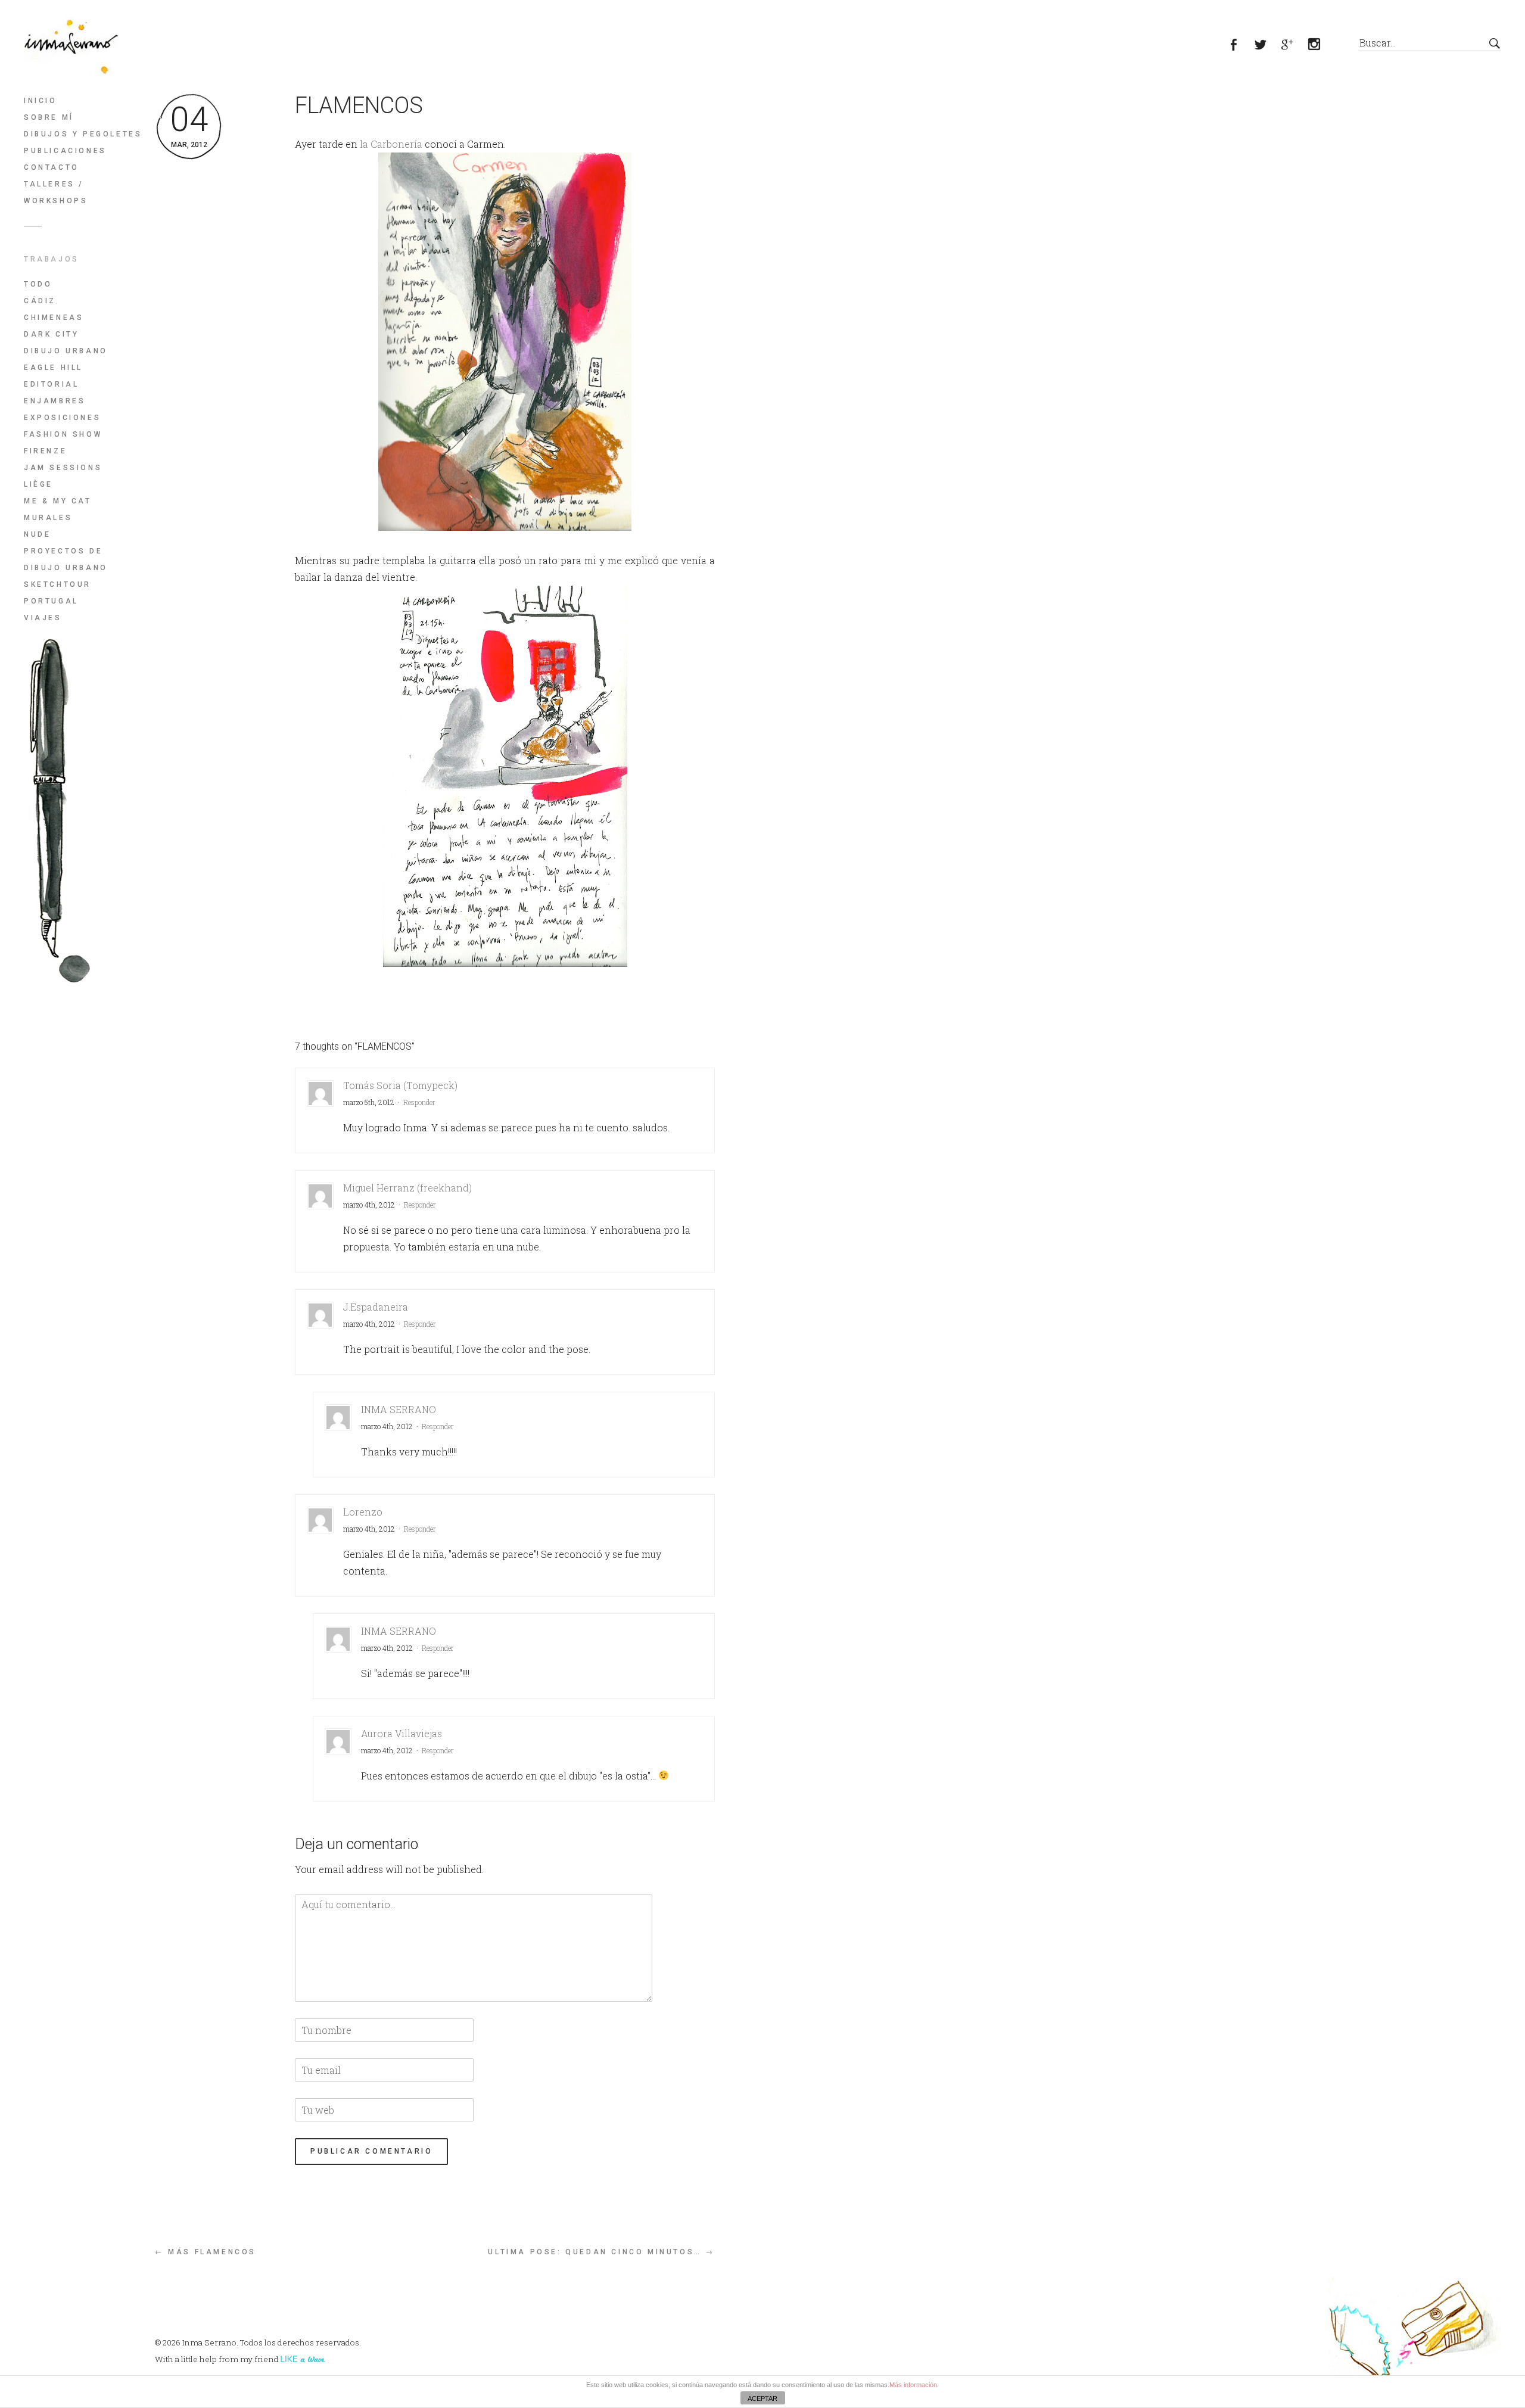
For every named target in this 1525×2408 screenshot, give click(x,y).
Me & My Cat (58, 501)
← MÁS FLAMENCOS (206, 2252)
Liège (38, 484)
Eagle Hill (53, 368)
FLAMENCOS (359, 105)
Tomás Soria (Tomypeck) (400, 1085)
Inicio (41, 101)
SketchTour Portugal (57, 593)
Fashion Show (63, 434)
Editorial (51, 384)
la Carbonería (391, 144)
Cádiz (40, 301)
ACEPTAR (762, 2398)
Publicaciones (65, 151)
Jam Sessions (63, 468)
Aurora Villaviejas (402, 1733)
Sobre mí (49, 117)
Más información (913, 2385)
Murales (48, 518)
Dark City (51, 334)
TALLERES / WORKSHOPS (56, 192)
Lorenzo (363, 1512)
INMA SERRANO (399, 1409)
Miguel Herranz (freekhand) (407, 1188)
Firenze (45, 451)
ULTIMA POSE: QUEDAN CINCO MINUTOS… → (601, 2252)
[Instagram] (1321, 46)
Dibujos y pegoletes (83, 134)
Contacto (52, 167)
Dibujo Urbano (66, 351)
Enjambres (55, 401)
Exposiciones (62, 418)
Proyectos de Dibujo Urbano (66, 559)
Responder (419, 1102)
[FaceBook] (1241, 46)
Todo (38, 284)
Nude (37, 534)
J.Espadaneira (376, 1307)
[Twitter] (1267, 46)
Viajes (43, 618)
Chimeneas (54, 318)
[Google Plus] (1294, 46)
